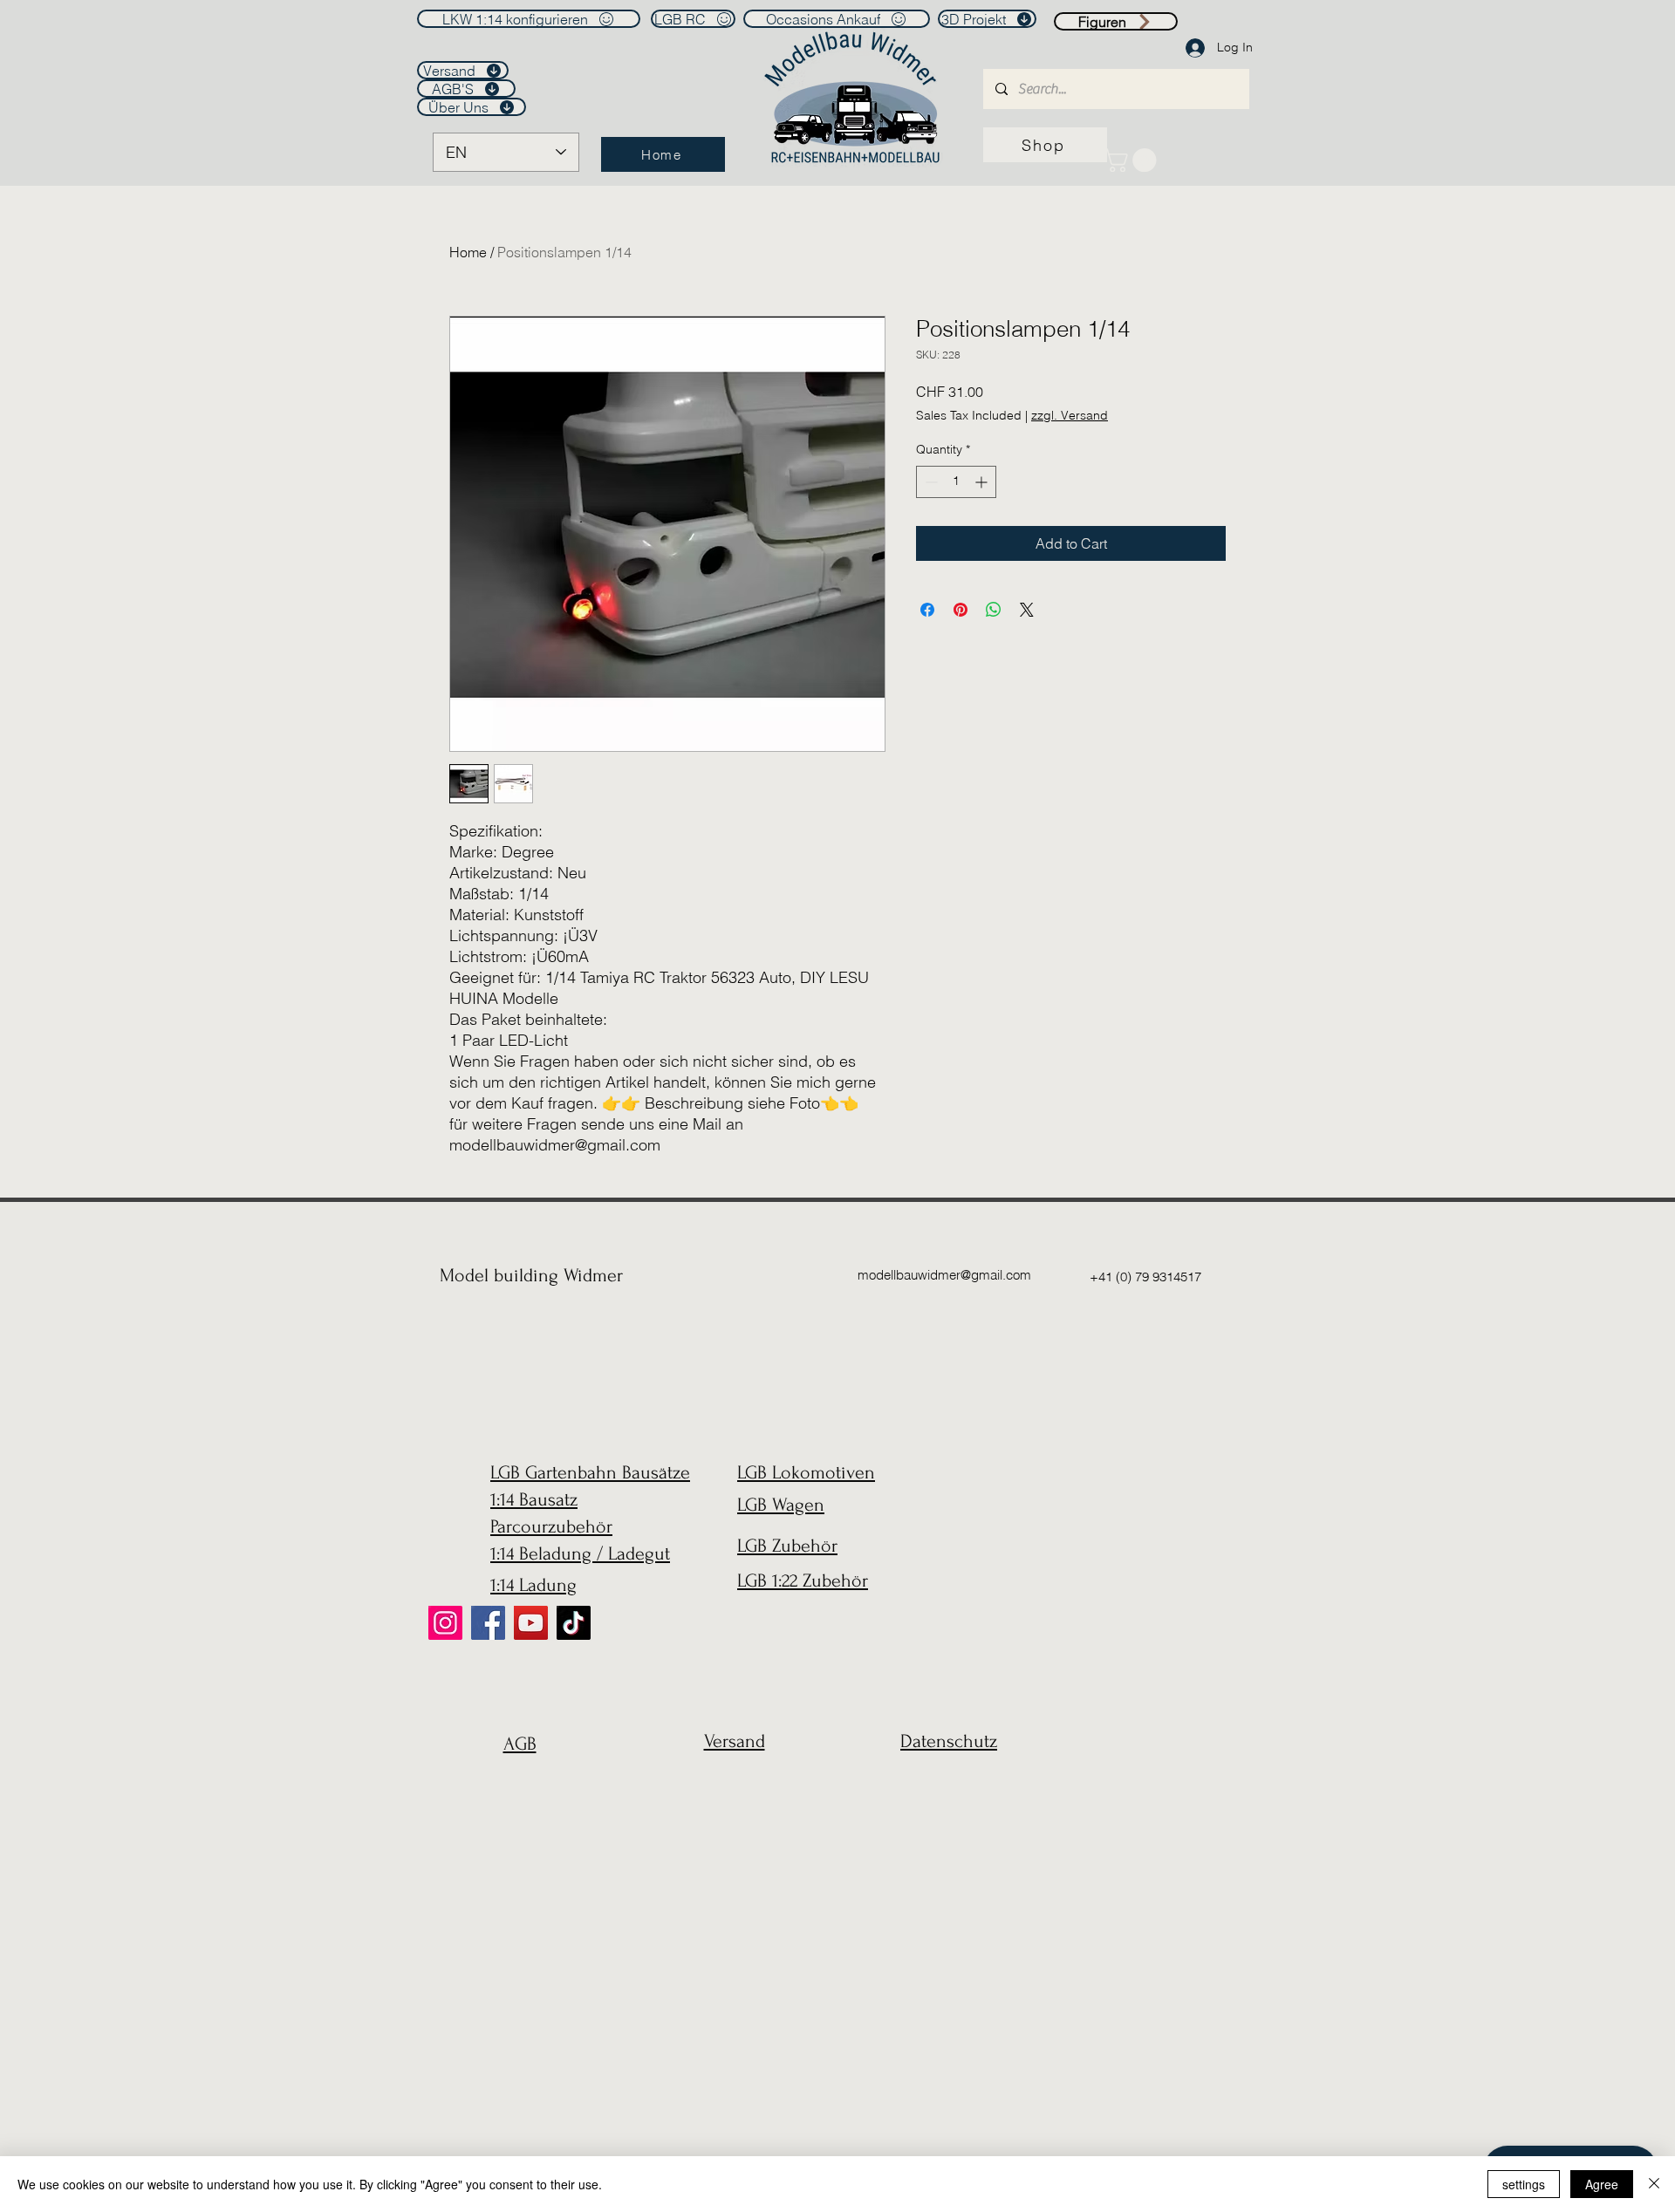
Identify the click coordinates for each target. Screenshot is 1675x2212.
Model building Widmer (531, 1275)
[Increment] (983, 482)
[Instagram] (445, 1623)
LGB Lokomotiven (806, 1472)
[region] (515, 1786)
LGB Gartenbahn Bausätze (590, 1472)
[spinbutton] (956, 482)
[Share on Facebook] (927, 610)
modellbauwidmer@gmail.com (944, 1275)
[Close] (1654, 2184)
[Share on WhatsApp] (994, 610)
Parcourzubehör (551, 1526)
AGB (520, 1744)
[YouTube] (531, 1623)
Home (468, 252)
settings (1524, 2184)
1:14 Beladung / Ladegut (580, 1553)
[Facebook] (488, 1623)
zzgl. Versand (1070, 415)
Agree (1602, 2184)
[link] (1133, 160)
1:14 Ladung (533, 1585)
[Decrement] (930, 482)
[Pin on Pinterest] (961, 610)
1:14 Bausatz (534, 1499)
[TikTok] (574, 1623)
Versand (735, 1741)
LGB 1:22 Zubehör (803, 1580)
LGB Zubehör (787, 1546)
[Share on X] (1027, 610)
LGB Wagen (781, 1505)
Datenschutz (949, 1741)
